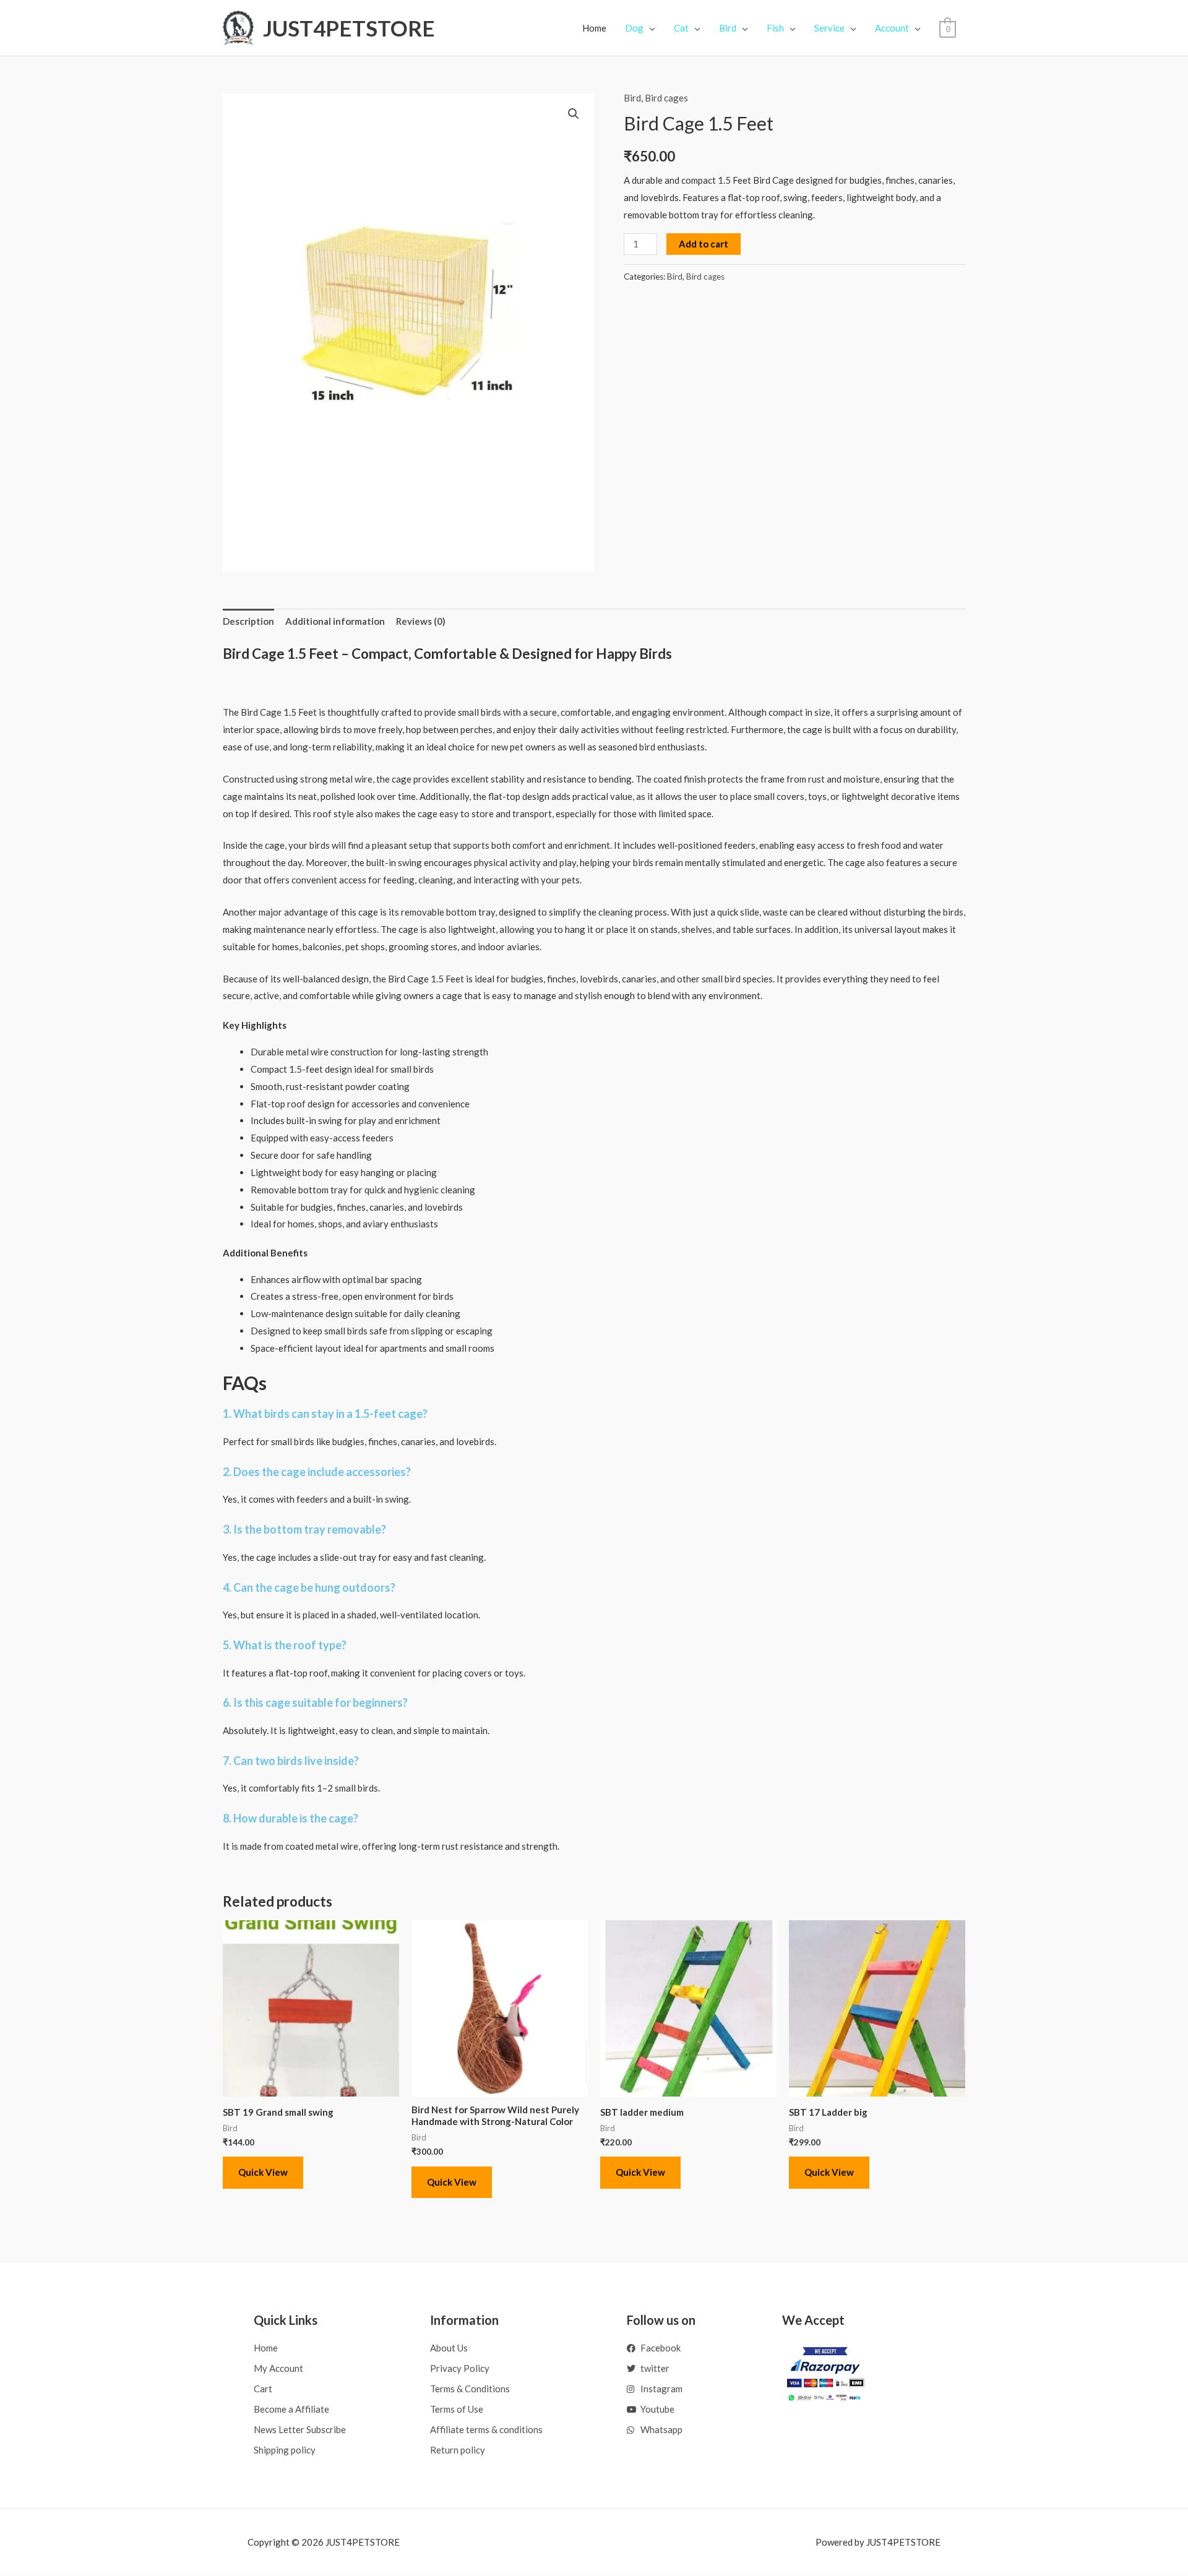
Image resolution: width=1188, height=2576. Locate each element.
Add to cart (704, 244)
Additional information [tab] (335, 621)
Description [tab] (248, 621)
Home (594, 28)
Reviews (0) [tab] (421, 621)
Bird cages (666, 98)
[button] (574, 114)
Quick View (263, 2172)
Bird (632, 98)
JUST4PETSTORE (349, 28)
